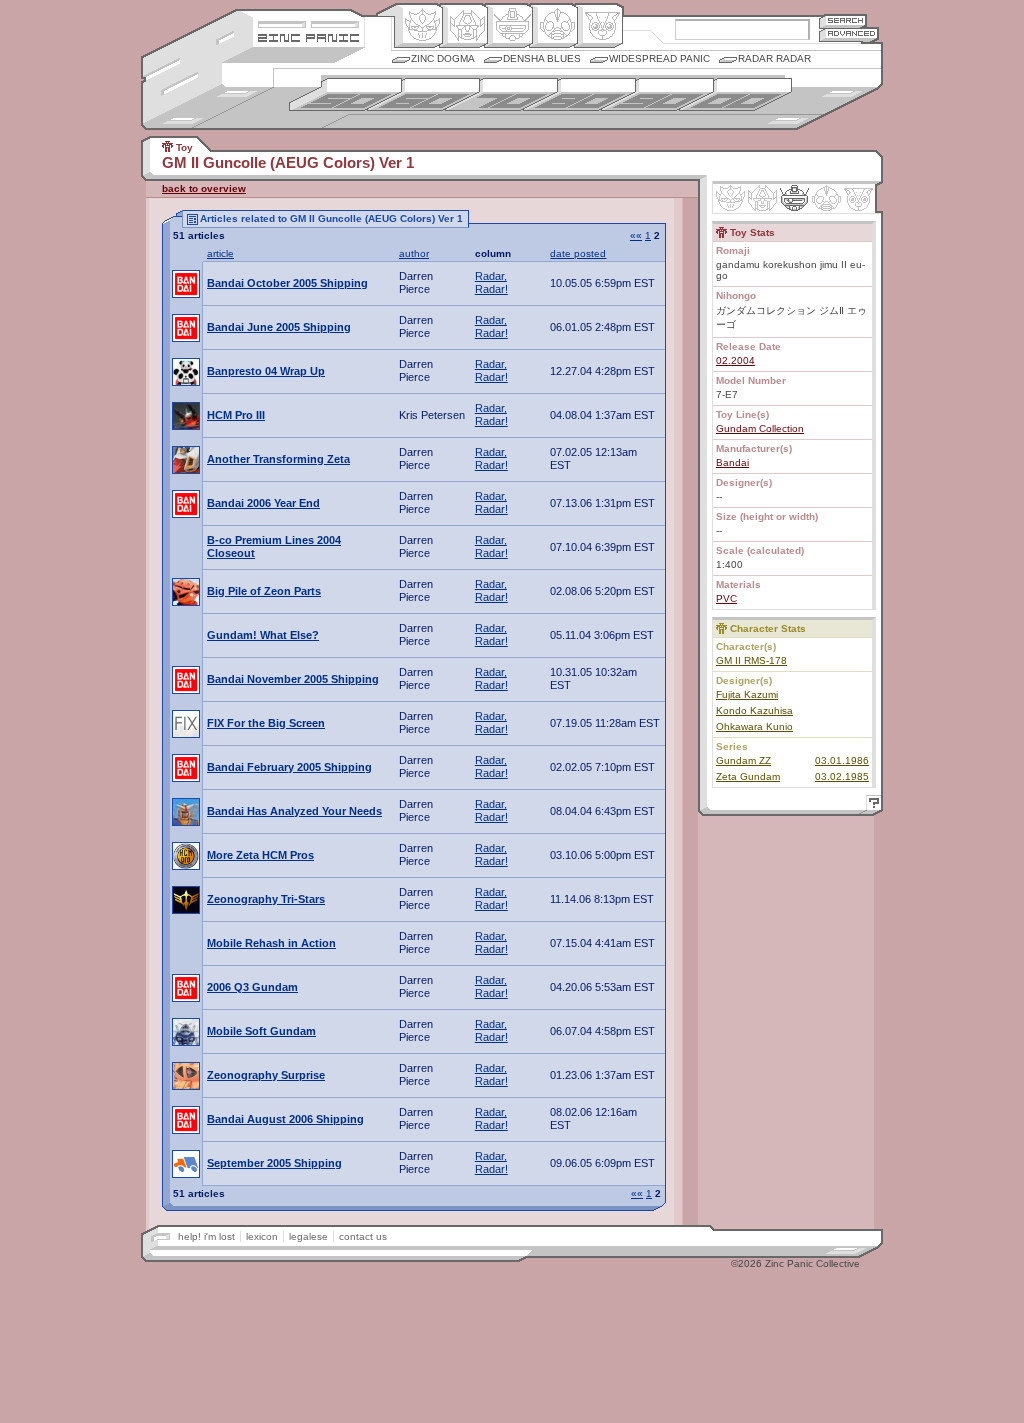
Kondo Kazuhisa (754, 710)
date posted (578, 253)
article (220, 253)
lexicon (262, 1236)
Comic (598, 26)
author (414, 253)
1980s (579, 94)
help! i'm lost (206, 1236)
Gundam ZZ (743, 760)
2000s (735, 94)
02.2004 (735, 360)
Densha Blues (542, 58)
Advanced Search (849, 34)
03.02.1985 (842, 776)
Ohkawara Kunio (754, 726)
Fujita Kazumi (747, 694)
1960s (423, 94)
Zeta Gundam (748, 776)
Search (843, 20)
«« (636, 235)
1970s (501, 94)
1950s (345, 94)
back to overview (204, 188)
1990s (657, 94)
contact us (363, 1236)
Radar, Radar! (491, 282)
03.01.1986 (842, 760)
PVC (726, 598)
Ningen (553, 26)
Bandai (732, 462)
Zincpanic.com (308, 36)
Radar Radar (774, 58)
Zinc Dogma (443, 58)
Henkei (463, 26)
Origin (418, 26)
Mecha (508, 26)
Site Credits (308, 22)
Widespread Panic (659, 58)
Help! (871, 805)
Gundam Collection (760, 428)
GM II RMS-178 (751, 660)
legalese (308, 1236)
